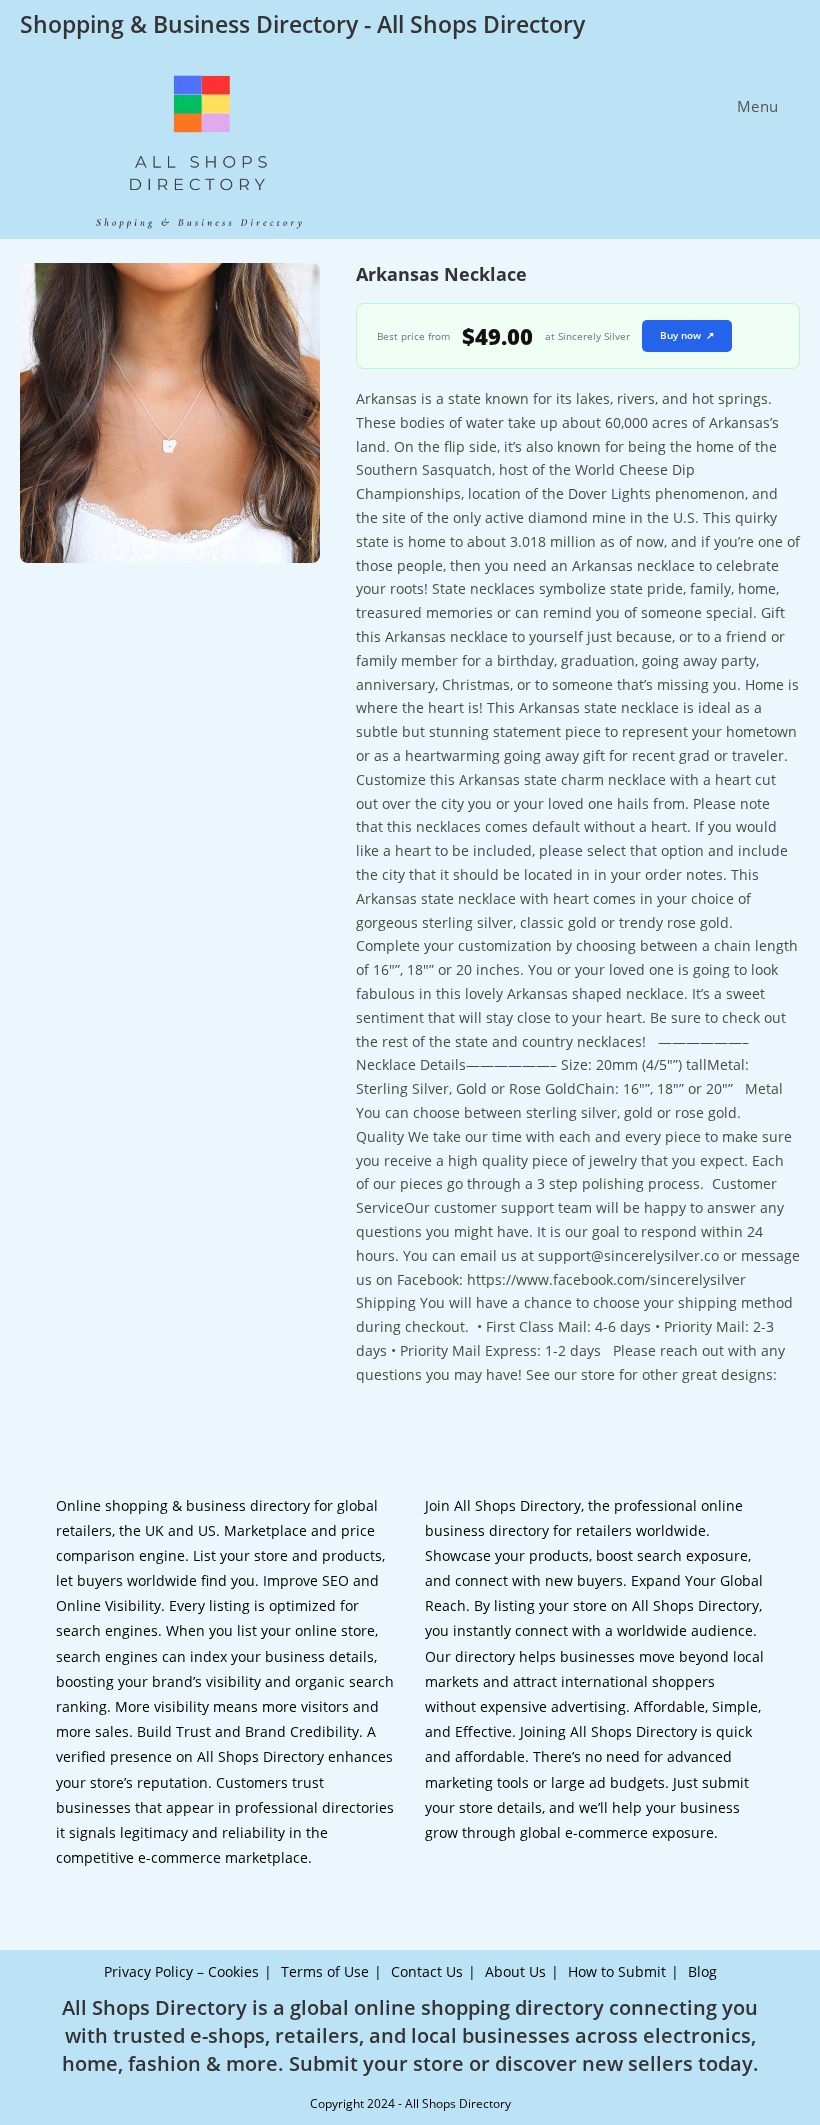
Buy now (687, 335)
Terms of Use (325, 1971)
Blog (702, 1971)
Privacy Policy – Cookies (181, 1971)
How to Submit (617, 1971)
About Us (515, 1971)
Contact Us (427, 1971)
